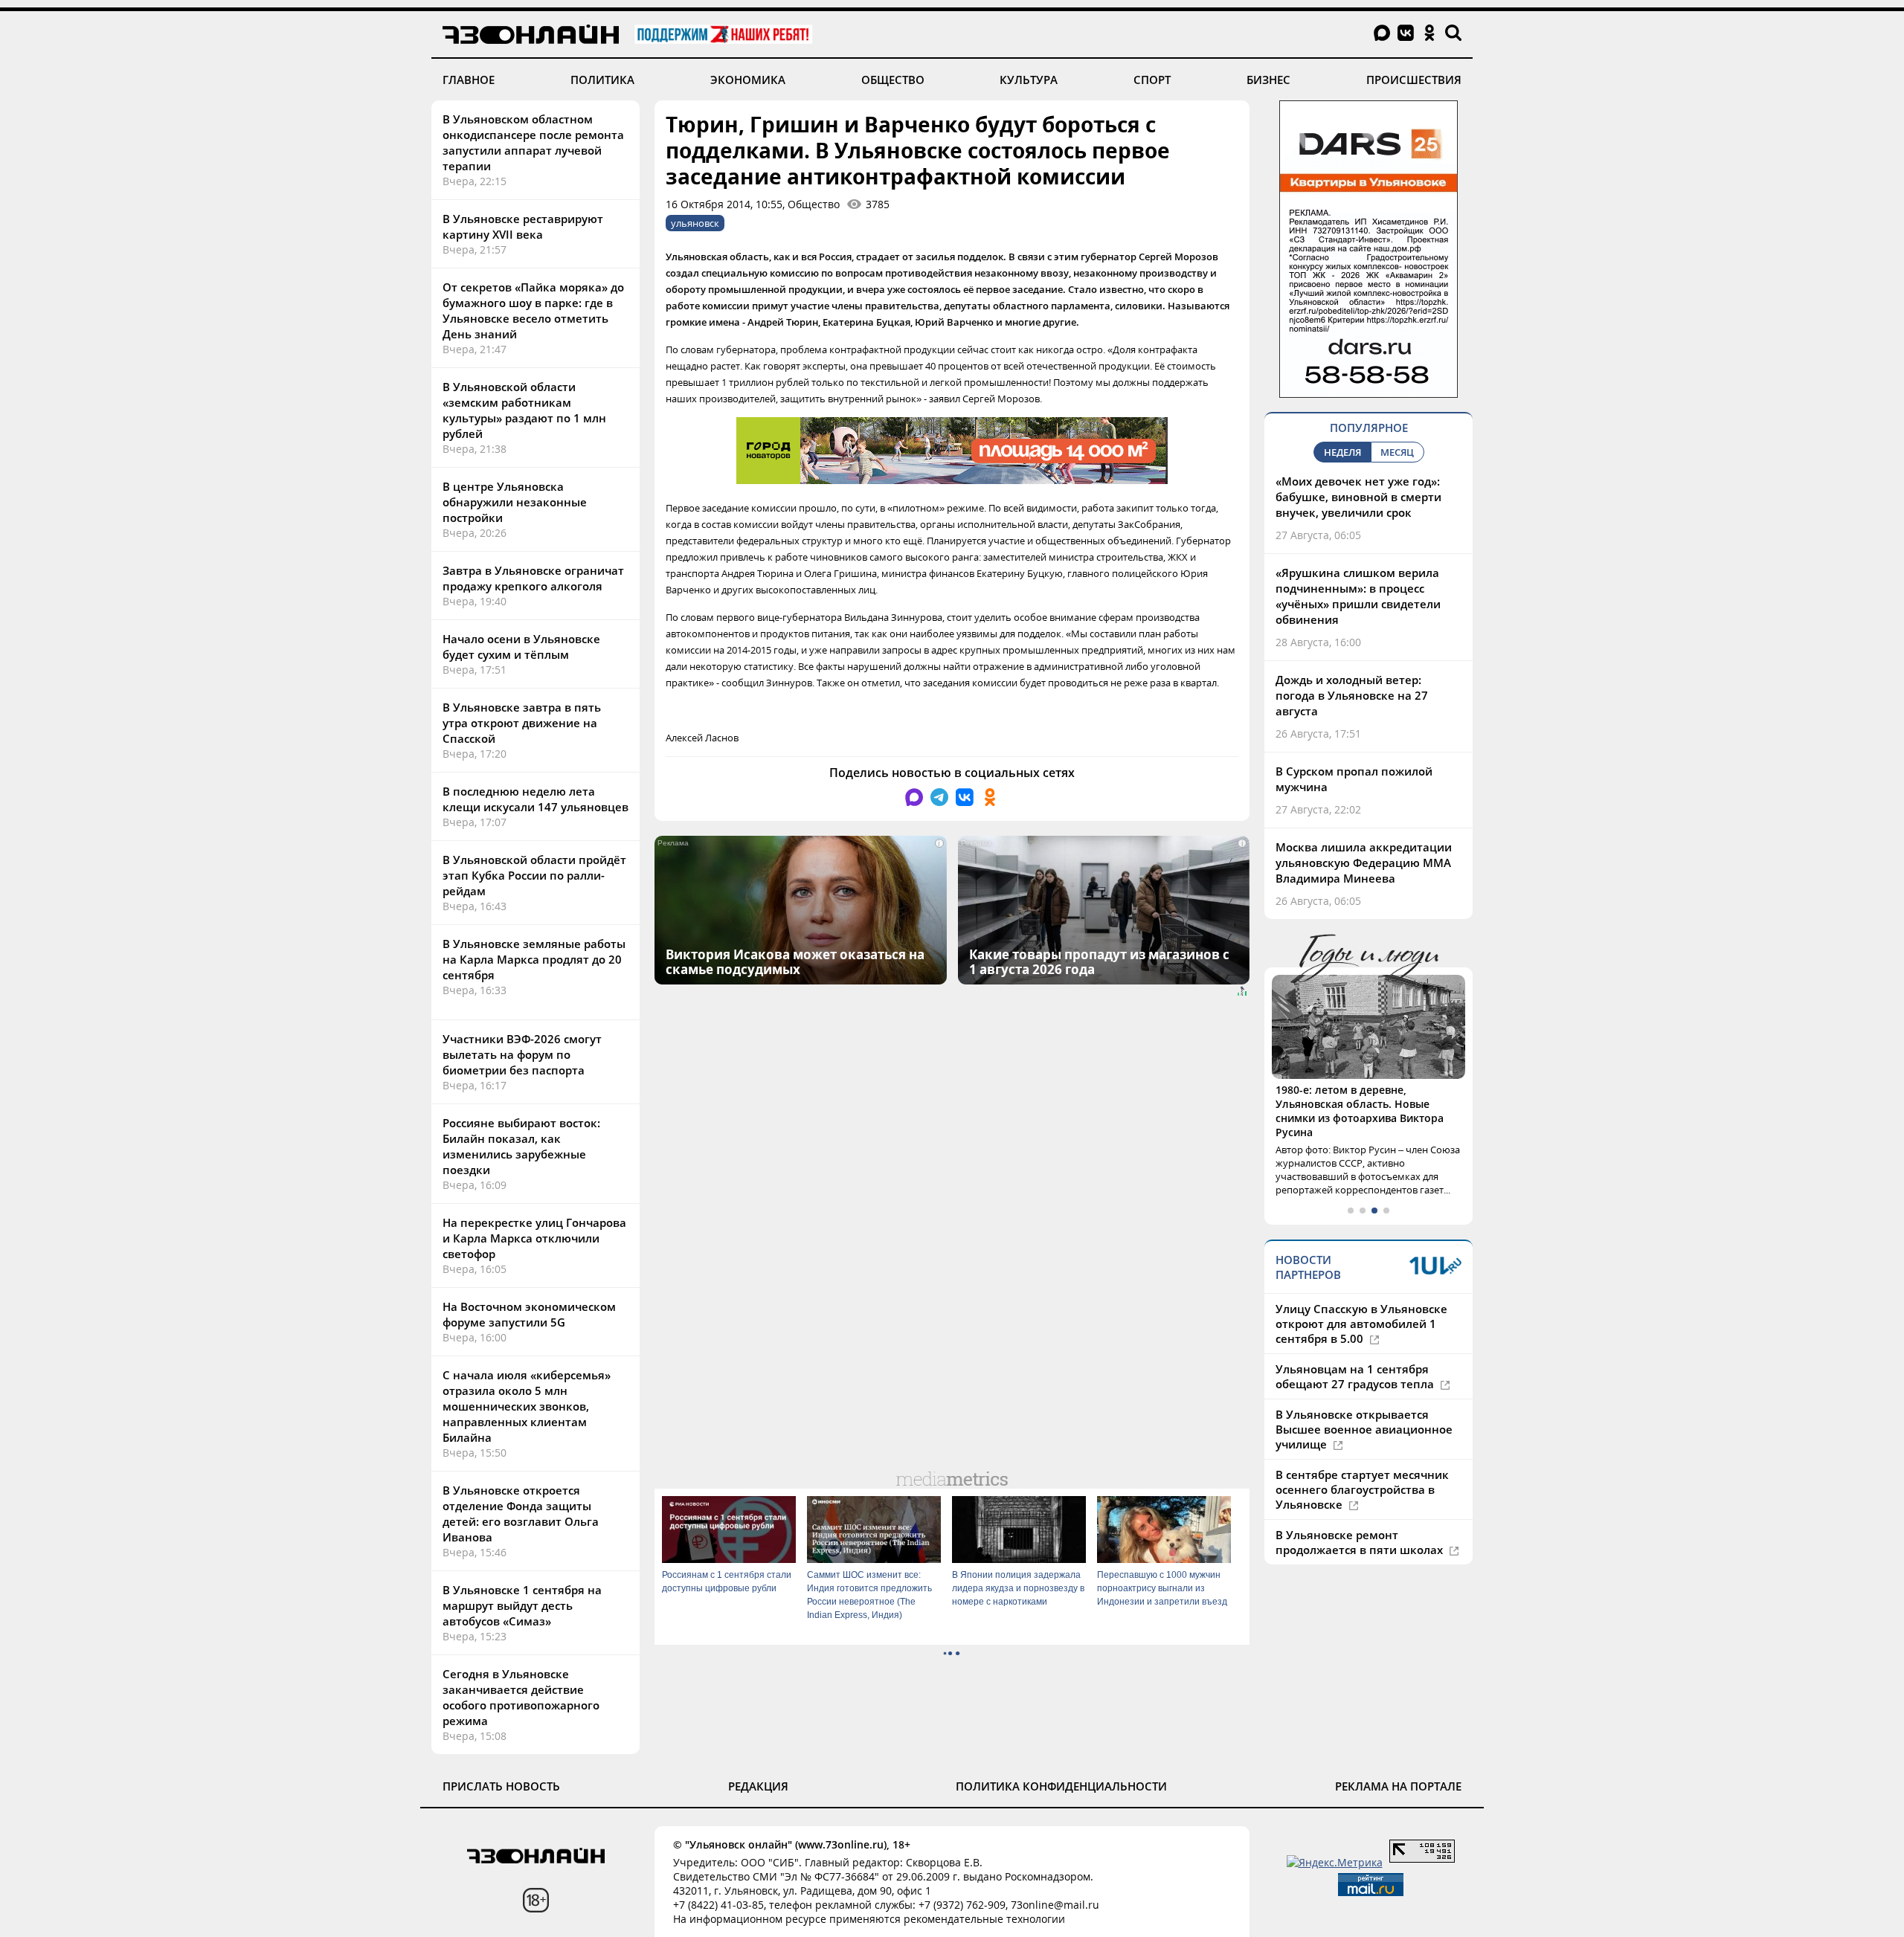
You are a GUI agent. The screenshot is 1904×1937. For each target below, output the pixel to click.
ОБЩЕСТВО (893, 80)
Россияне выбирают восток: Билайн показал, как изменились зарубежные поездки (521, 1146)
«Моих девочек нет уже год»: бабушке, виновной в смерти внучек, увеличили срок (1358, 497)
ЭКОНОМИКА (748, 80)
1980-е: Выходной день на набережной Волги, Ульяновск (1357, 1097)
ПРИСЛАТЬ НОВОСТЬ (501, 1786)
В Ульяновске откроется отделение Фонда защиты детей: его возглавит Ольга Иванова (521, 1514)
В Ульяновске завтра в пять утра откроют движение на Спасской (522, 723)
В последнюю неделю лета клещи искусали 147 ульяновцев (535, 799)
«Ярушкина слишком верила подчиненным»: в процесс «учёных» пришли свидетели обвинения (1358, 596)
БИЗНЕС (1268, 80)
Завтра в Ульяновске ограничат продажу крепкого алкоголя (533, 578)
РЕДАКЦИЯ (758, 1786)
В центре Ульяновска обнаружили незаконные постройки (515, 502)
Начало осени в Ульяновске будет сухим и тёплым (521, 647)
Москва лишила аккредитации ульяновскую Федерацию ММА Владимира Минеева (1364, 863)
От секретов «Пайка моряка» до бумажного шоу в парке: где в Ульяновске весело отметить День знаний (533, 310)
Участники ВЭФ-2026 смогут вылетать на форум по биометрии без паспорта (522, 1054)
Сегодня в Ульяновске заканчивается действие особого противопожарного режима (521, 1697)
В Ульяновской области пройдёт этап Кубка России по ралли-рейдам (534, 875)
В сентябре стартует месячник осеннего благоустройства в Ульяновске (1362, 1461)
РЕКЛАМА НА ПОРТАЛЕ (1398, 1786)
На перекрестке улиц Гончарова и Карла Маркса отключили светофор (534, 1238)
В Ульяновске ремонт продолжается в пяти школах (1361, 1514)
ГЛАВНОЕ (469, 80)
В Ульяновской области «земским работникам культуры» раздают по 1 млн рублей (524, 410)
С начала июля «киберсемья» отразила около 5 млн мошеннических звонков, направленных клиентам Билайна (527, 1406)
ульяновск (695, 223)
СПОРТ (1152, 80)
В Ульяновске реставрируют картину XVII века (523, 226)
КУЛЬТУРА (1029, 80)
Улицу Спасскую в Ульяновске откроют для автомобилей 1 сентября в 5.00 (1361, 1295)
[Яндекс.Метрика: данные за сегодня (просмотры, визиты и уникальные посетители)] (1335, 1862)
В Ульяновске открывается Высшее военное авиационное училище (1364, 1401)
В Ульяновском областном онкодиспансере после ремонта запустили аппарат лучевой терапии (533, 142)
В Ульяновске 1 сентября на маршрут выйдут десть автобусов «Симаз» (522, 1605)
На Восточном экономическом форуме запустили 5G (529, 1314)
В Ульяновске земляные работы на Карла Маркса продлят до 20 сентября (534, 959)
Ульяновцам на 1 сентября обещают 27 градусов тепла (1356, 1348)
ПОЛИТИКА (602, 80)
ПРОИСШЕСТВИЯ (1414, 80)
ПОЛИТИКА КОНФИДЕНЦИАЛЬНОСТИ (1061, 1786)
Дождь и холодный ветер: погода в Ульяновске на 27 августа (1352, 695)
